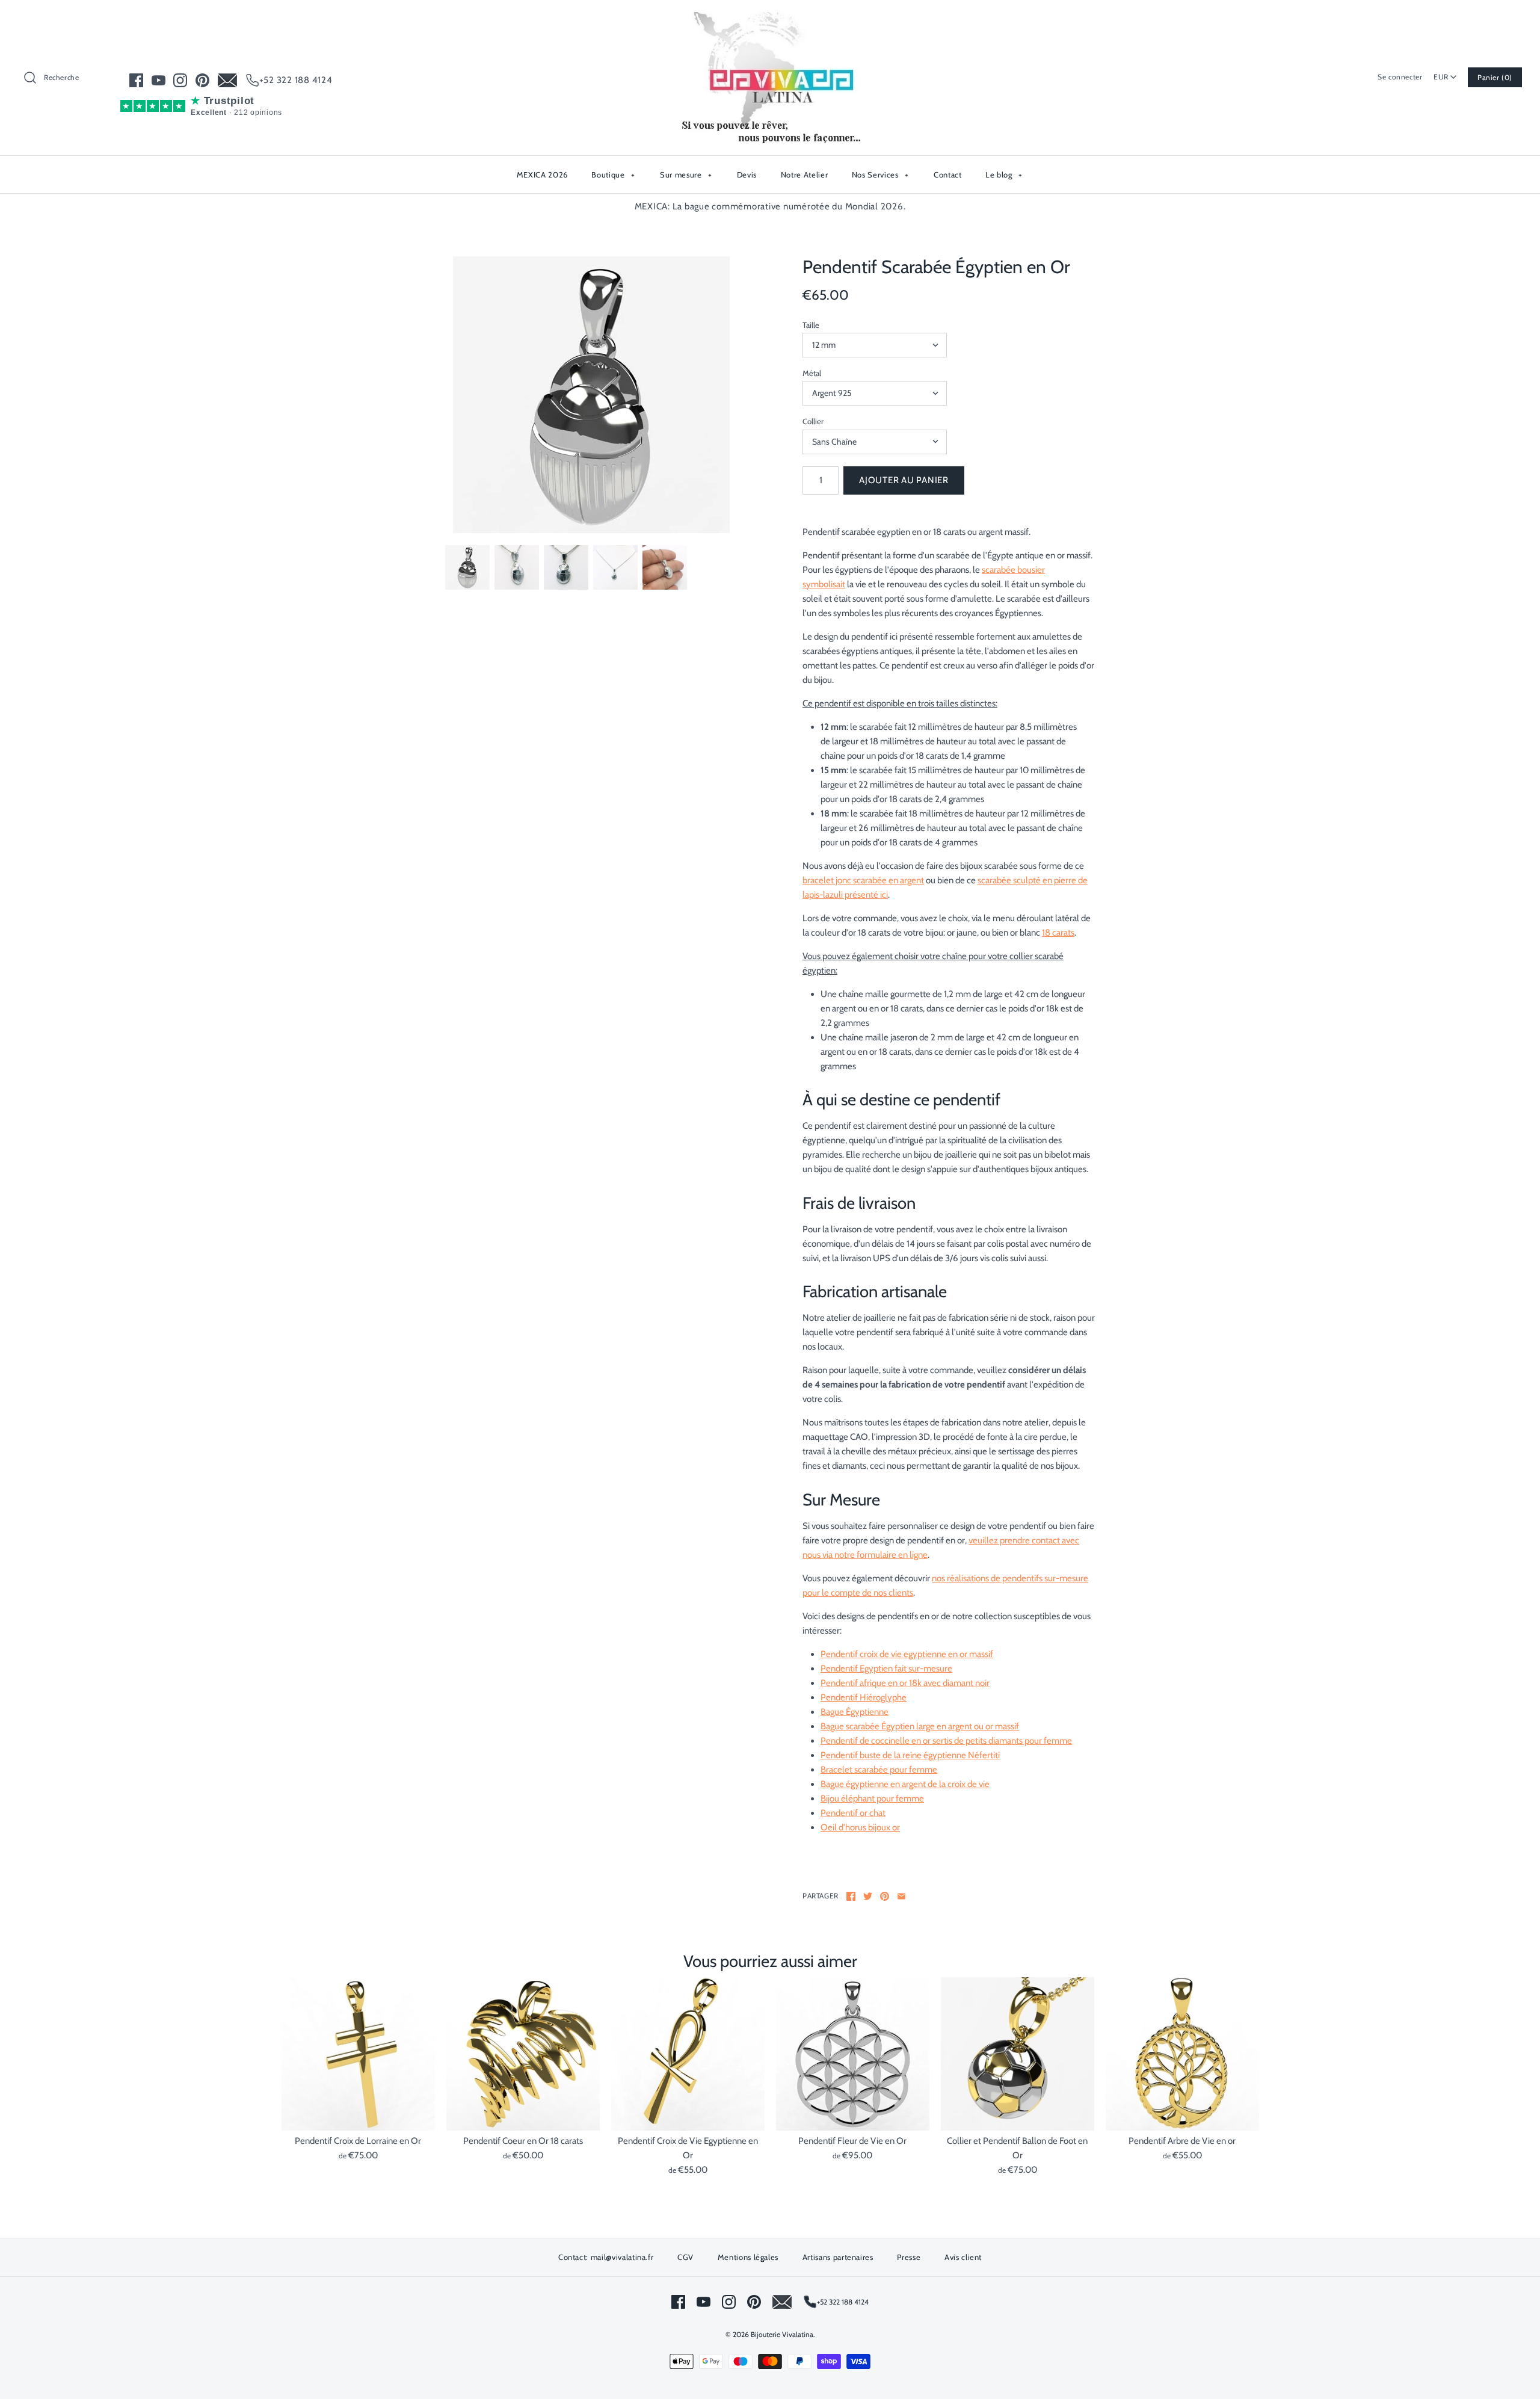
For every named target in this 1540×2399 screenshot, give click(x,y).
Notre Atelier (804, 174)
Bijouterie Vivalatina (782, 2334)
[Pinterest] (202, 80)
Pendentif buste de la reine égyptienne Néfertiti (910, 1755)
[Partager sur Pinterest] (885, 1896)
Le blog (1004, 174)
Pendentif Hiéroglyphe (864, 1697)
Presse (909, 2257)
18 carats (1058, 933)
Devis (747, 174)
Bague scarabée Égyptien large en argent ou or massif (920, 1726)
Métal (812, 373)
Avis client (963, 2257)
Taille (811, 325)
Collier (813, 421)
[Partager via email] (901, 1896)
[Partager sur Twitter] (868, 1896)
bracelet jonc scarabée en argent (863, 880)
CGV (685, 2257)
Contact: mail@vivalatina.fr (606, 2257)
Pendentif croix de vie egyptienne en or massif (907, 1654)
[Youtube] (159, 80)
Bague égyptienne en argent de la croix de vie (905, 1784)
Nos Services (880, 174)
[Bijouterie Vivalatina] (770, 19)
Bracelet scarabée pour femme (879, 1770)
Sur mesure (686, 174)
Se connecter (1400, 77)
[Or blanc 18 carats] (591, 395)
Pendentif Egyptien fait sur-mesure (886, 1669)
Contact (948, 174)
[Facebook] (136, 80)
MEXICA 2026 (542, 174)
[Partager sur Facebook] (851, 1896)
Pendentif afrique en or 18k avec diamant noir (905, 1683)
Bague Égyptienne (855, 1712)
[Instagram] (180, 80)
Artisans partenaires (838, 2257)
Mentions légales (748, 2257)
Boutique (613, 174)
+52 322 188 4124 (296, 80)
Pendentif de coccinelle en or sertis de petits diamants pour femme (946, 1741)
